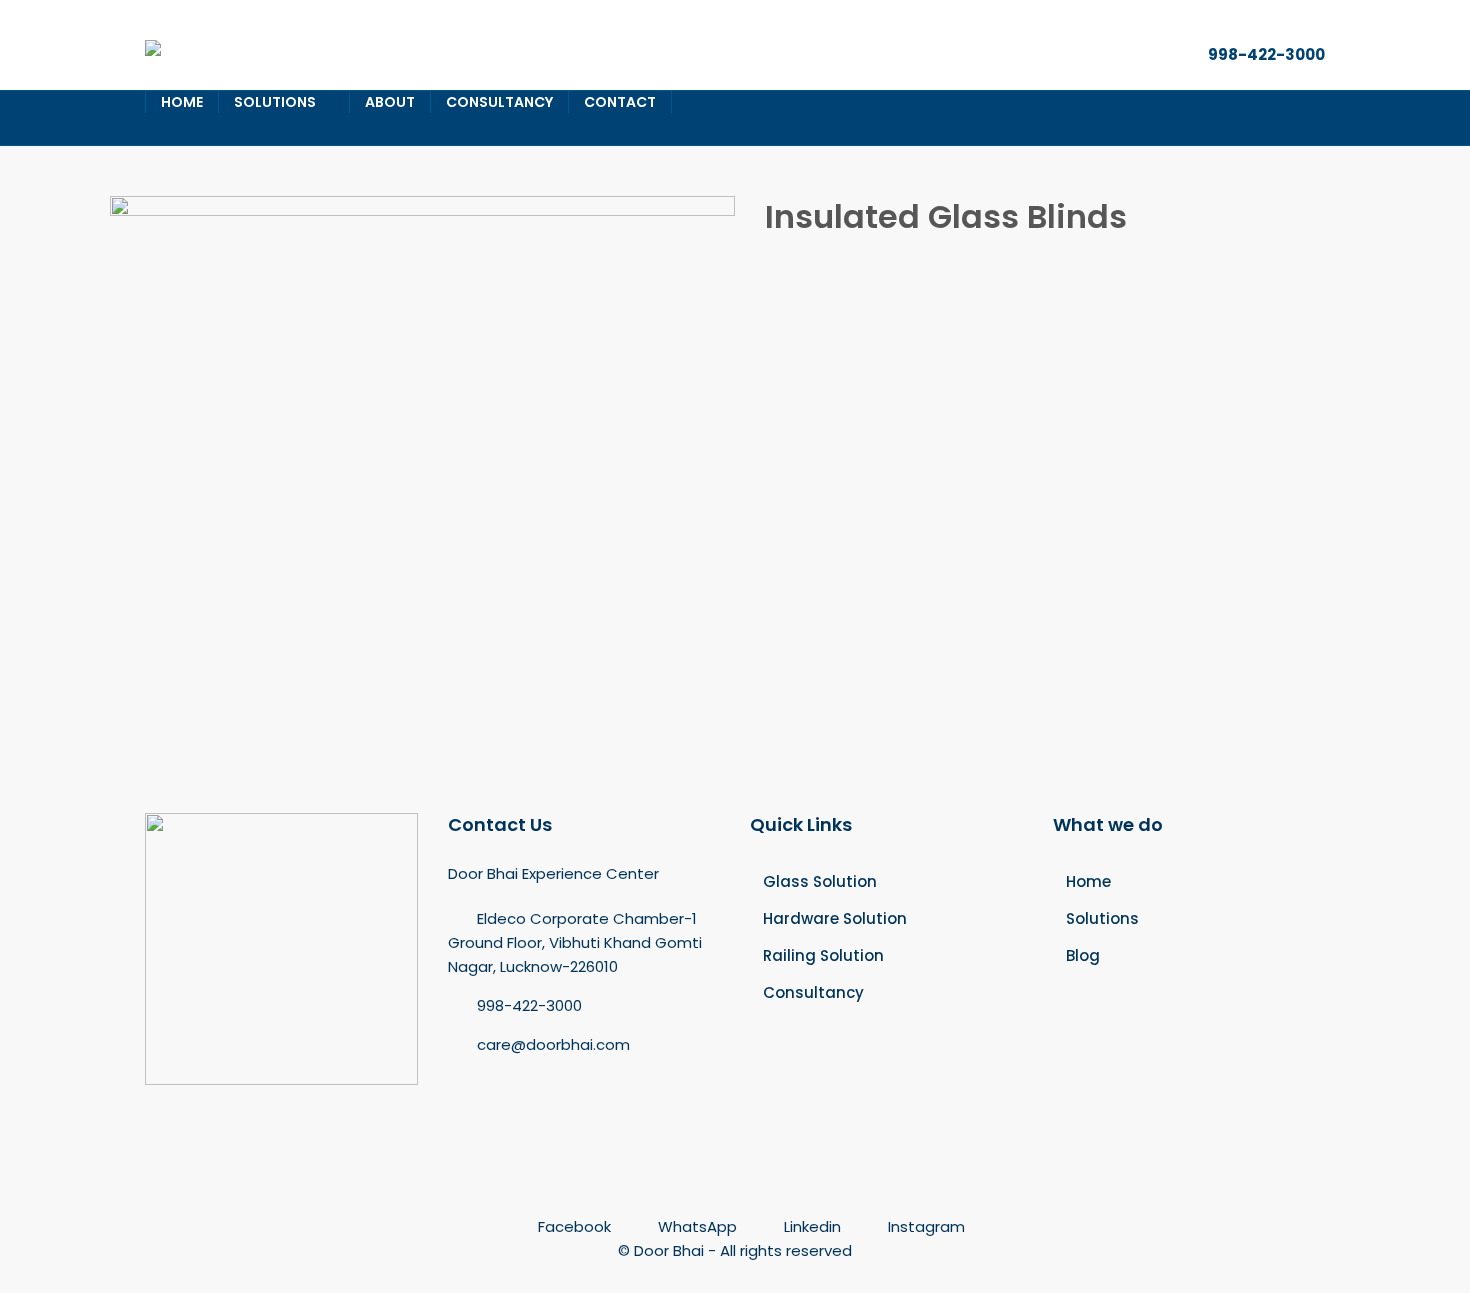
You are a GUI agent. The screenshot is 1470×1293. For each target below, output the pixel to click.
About (390, 102)
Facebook (574, 1226)
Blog (1083, 955)
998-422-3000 (1266, 54)
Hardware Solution (835, 918)
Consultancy (499, 102)
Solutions (275, 102)
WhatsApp (697, 1226)
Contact (620, 102)
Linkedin (812, 1226)
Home (182, 102)
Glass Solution (820, 881)
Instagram (924, 1226)
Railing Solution (823, 955)
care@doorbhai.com (553, 1044)
